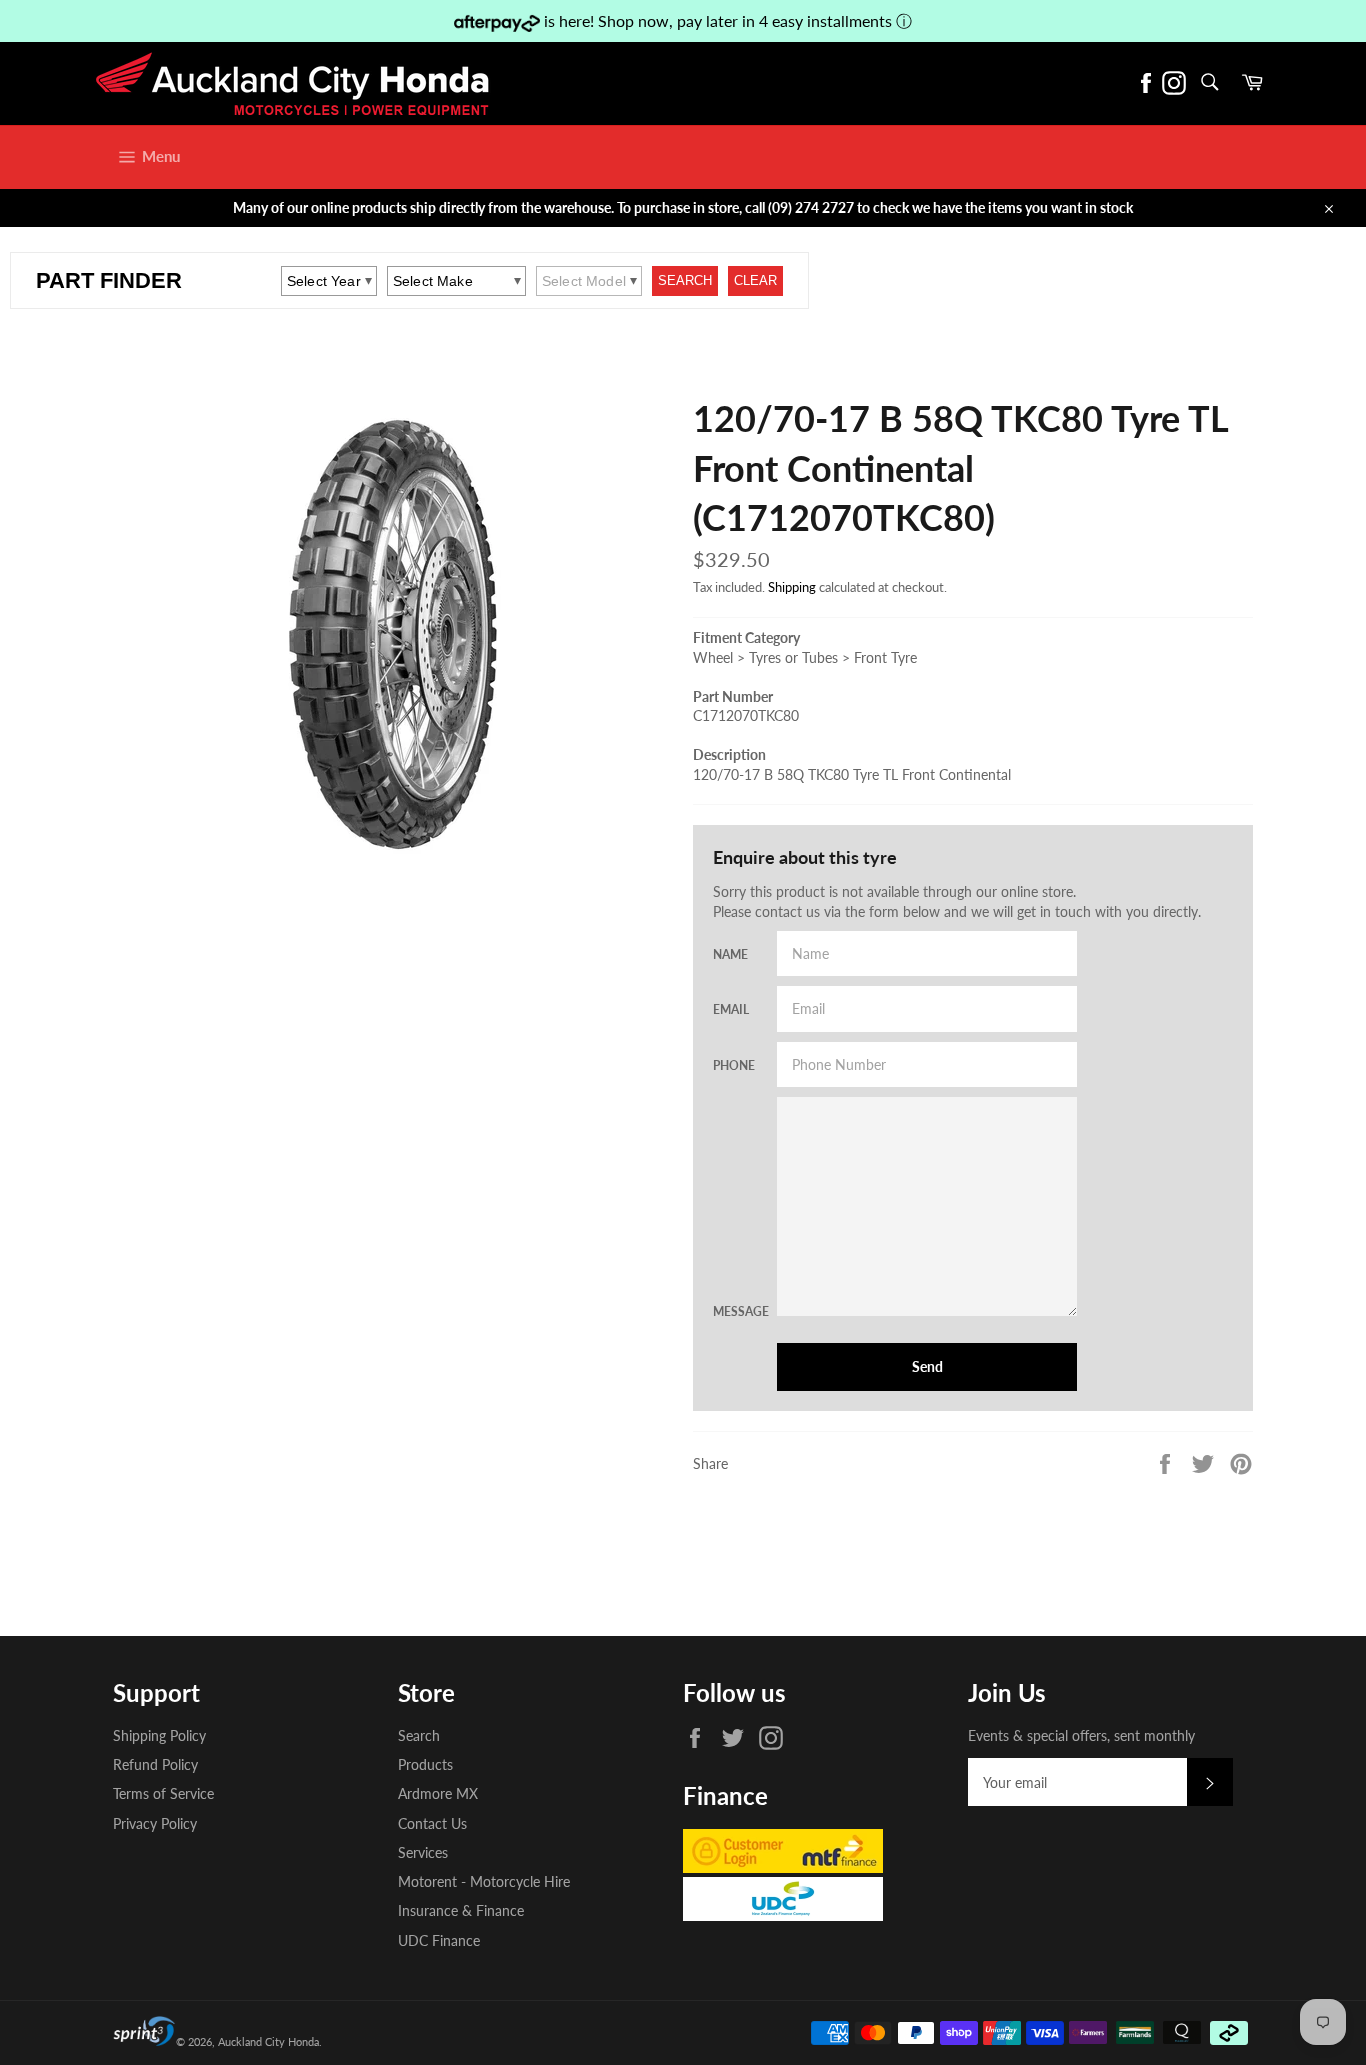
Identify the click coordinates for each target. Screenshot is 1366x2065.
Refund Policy (155, 1764)
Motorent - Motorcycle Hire (484, 1881)
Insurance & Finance (461, 1910)
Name (730, 954)
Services (423, 1852)
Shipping (792, 587)
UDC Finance (439, 1940)
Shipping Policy (159, 1735)
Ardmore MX (438, 1793)
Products (425, 1764)
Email (731, 1009)
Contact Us (432, 1823)
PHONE (733, 1065)
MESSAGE (733, 1311)
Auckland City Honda (268, 2041)
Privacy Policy (155, 1823)
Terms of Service (163, 1793)
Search (419, 1735)
